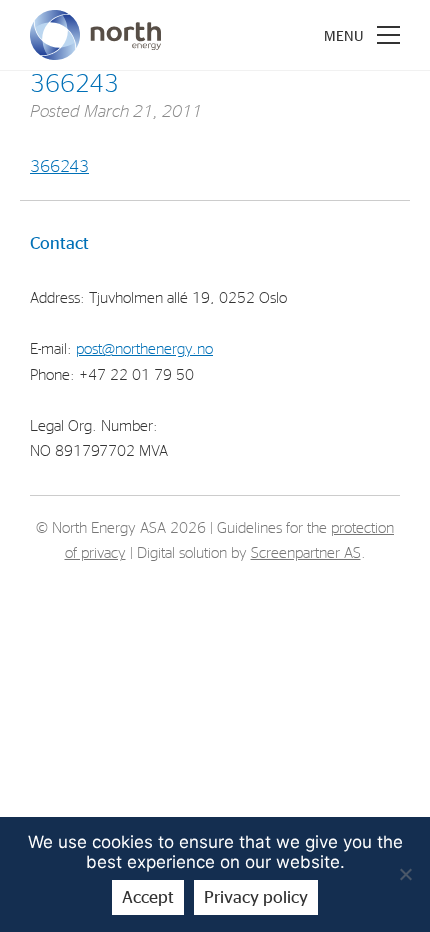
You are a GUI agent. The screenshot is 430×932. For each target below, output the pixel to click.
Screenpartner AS (306, 553)
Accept (148, 897)
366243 (59, 166)
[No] (405, 874)
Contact (59, 243)
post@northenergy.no (144, 349)
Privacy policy (256, 897)
